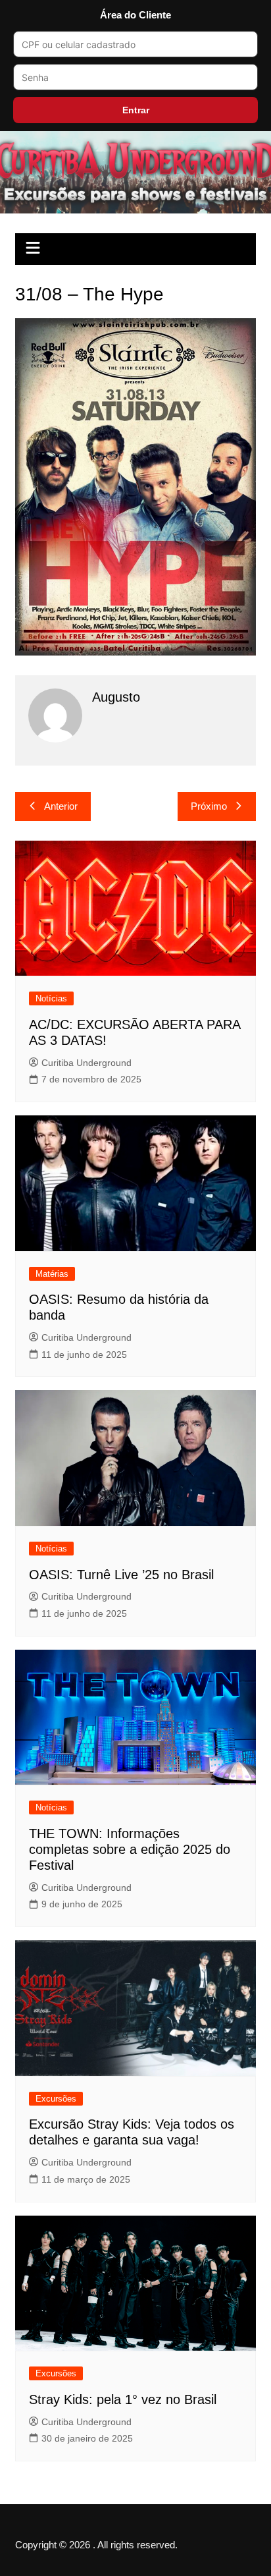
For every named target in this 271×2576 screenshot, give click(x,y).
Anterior (61, 806)
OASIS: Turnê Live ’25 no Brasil (121, 1575)
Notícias (51, 998)
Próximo (209, 806)
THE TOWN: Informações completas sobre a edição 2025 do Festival (130, 1849)
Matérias (52, 1274)
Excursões (56, 2099)
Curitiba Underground (86, 1063)
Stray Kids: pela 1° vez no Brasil (123, 2399)
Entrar (136, 110)
